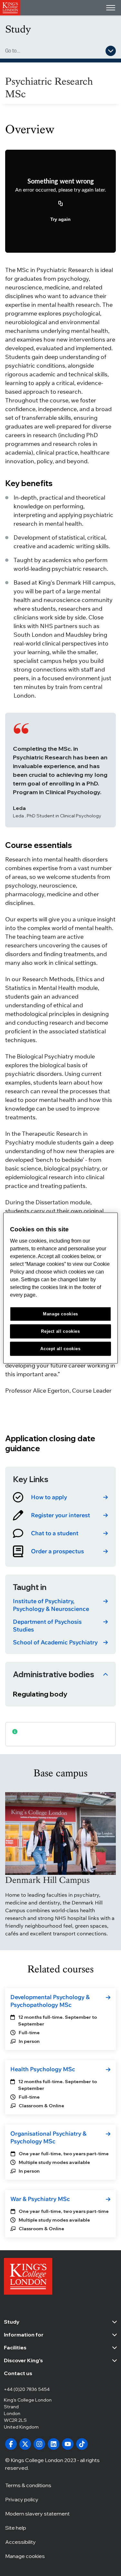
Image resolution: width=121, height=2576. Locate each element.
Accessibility (20, 2542)
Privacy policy (22, 2499)
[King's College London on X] (25, 2444)
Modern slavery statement (37, 2514)
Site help (16, 2528)
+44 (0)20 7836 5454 (27, 2389)
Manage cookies (25, 2556)
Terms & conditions (28, 2485)
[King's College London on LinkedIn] (54, 2444)
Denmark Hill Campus (47, 1880)
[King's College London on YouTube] (68, 2444)
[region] (60, 1288)
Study (18, 29)
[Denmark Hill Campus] (60, 1833)
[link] (60, 1497)
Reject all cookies (60, 1331)
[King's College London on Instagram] (39, 2444)
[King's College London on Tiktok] (82, 2444)
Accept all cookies (60, 1348)
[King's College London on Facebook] (11, 2444)
